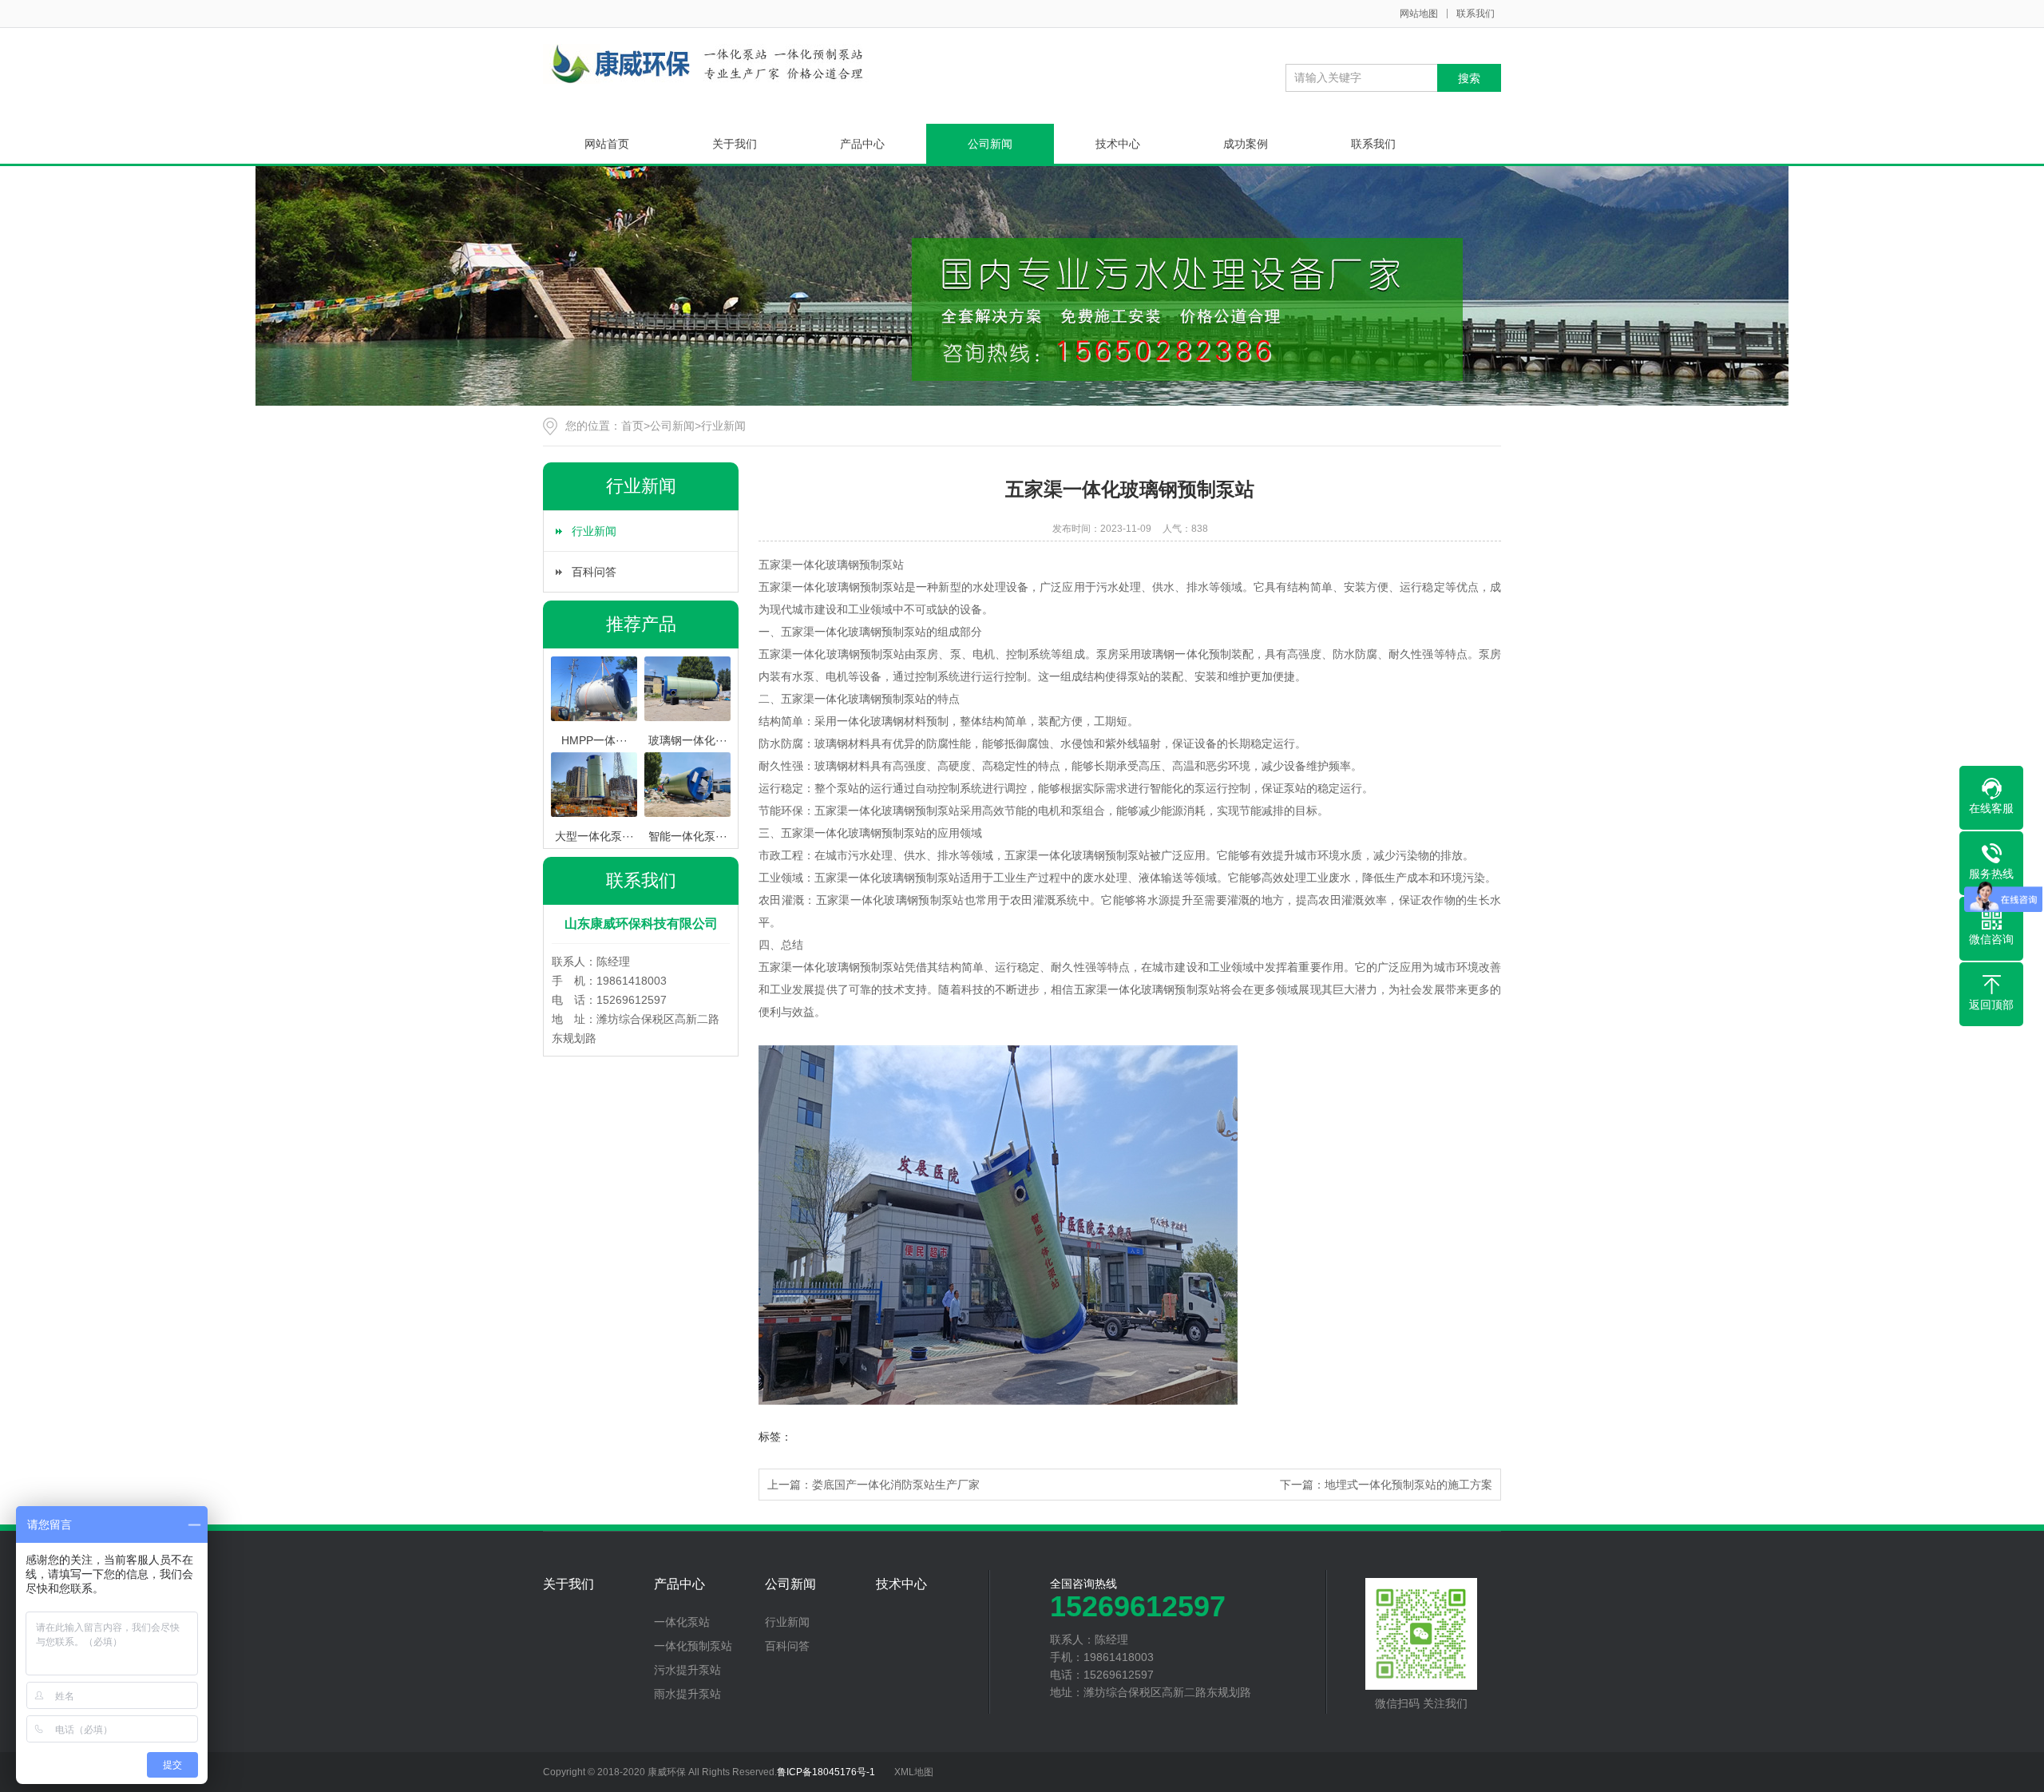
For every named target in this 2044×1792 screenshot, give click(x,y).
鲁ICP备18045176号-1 (826, 1772)
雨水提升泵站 (687, 1694)
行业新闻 (723, 426)
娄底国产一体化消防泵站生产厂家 (896, 1485)
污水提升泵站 (687, 1670)
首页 (632, 426)
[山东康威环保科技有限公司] (706, 64)
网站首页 (607, 144)
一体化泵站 (682, 1622)
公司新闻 (990, 144)
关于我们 (735, 144)
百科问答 (594, 572)
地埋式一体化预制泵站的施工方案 (1408, 1485)
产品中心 (862, 144)
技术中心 (1118, 144)
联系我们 (1476, 14)
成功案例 (1246, 144)
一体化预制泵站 (693, 1646)
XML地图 (914, 1772)
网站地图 (1419, 14)
